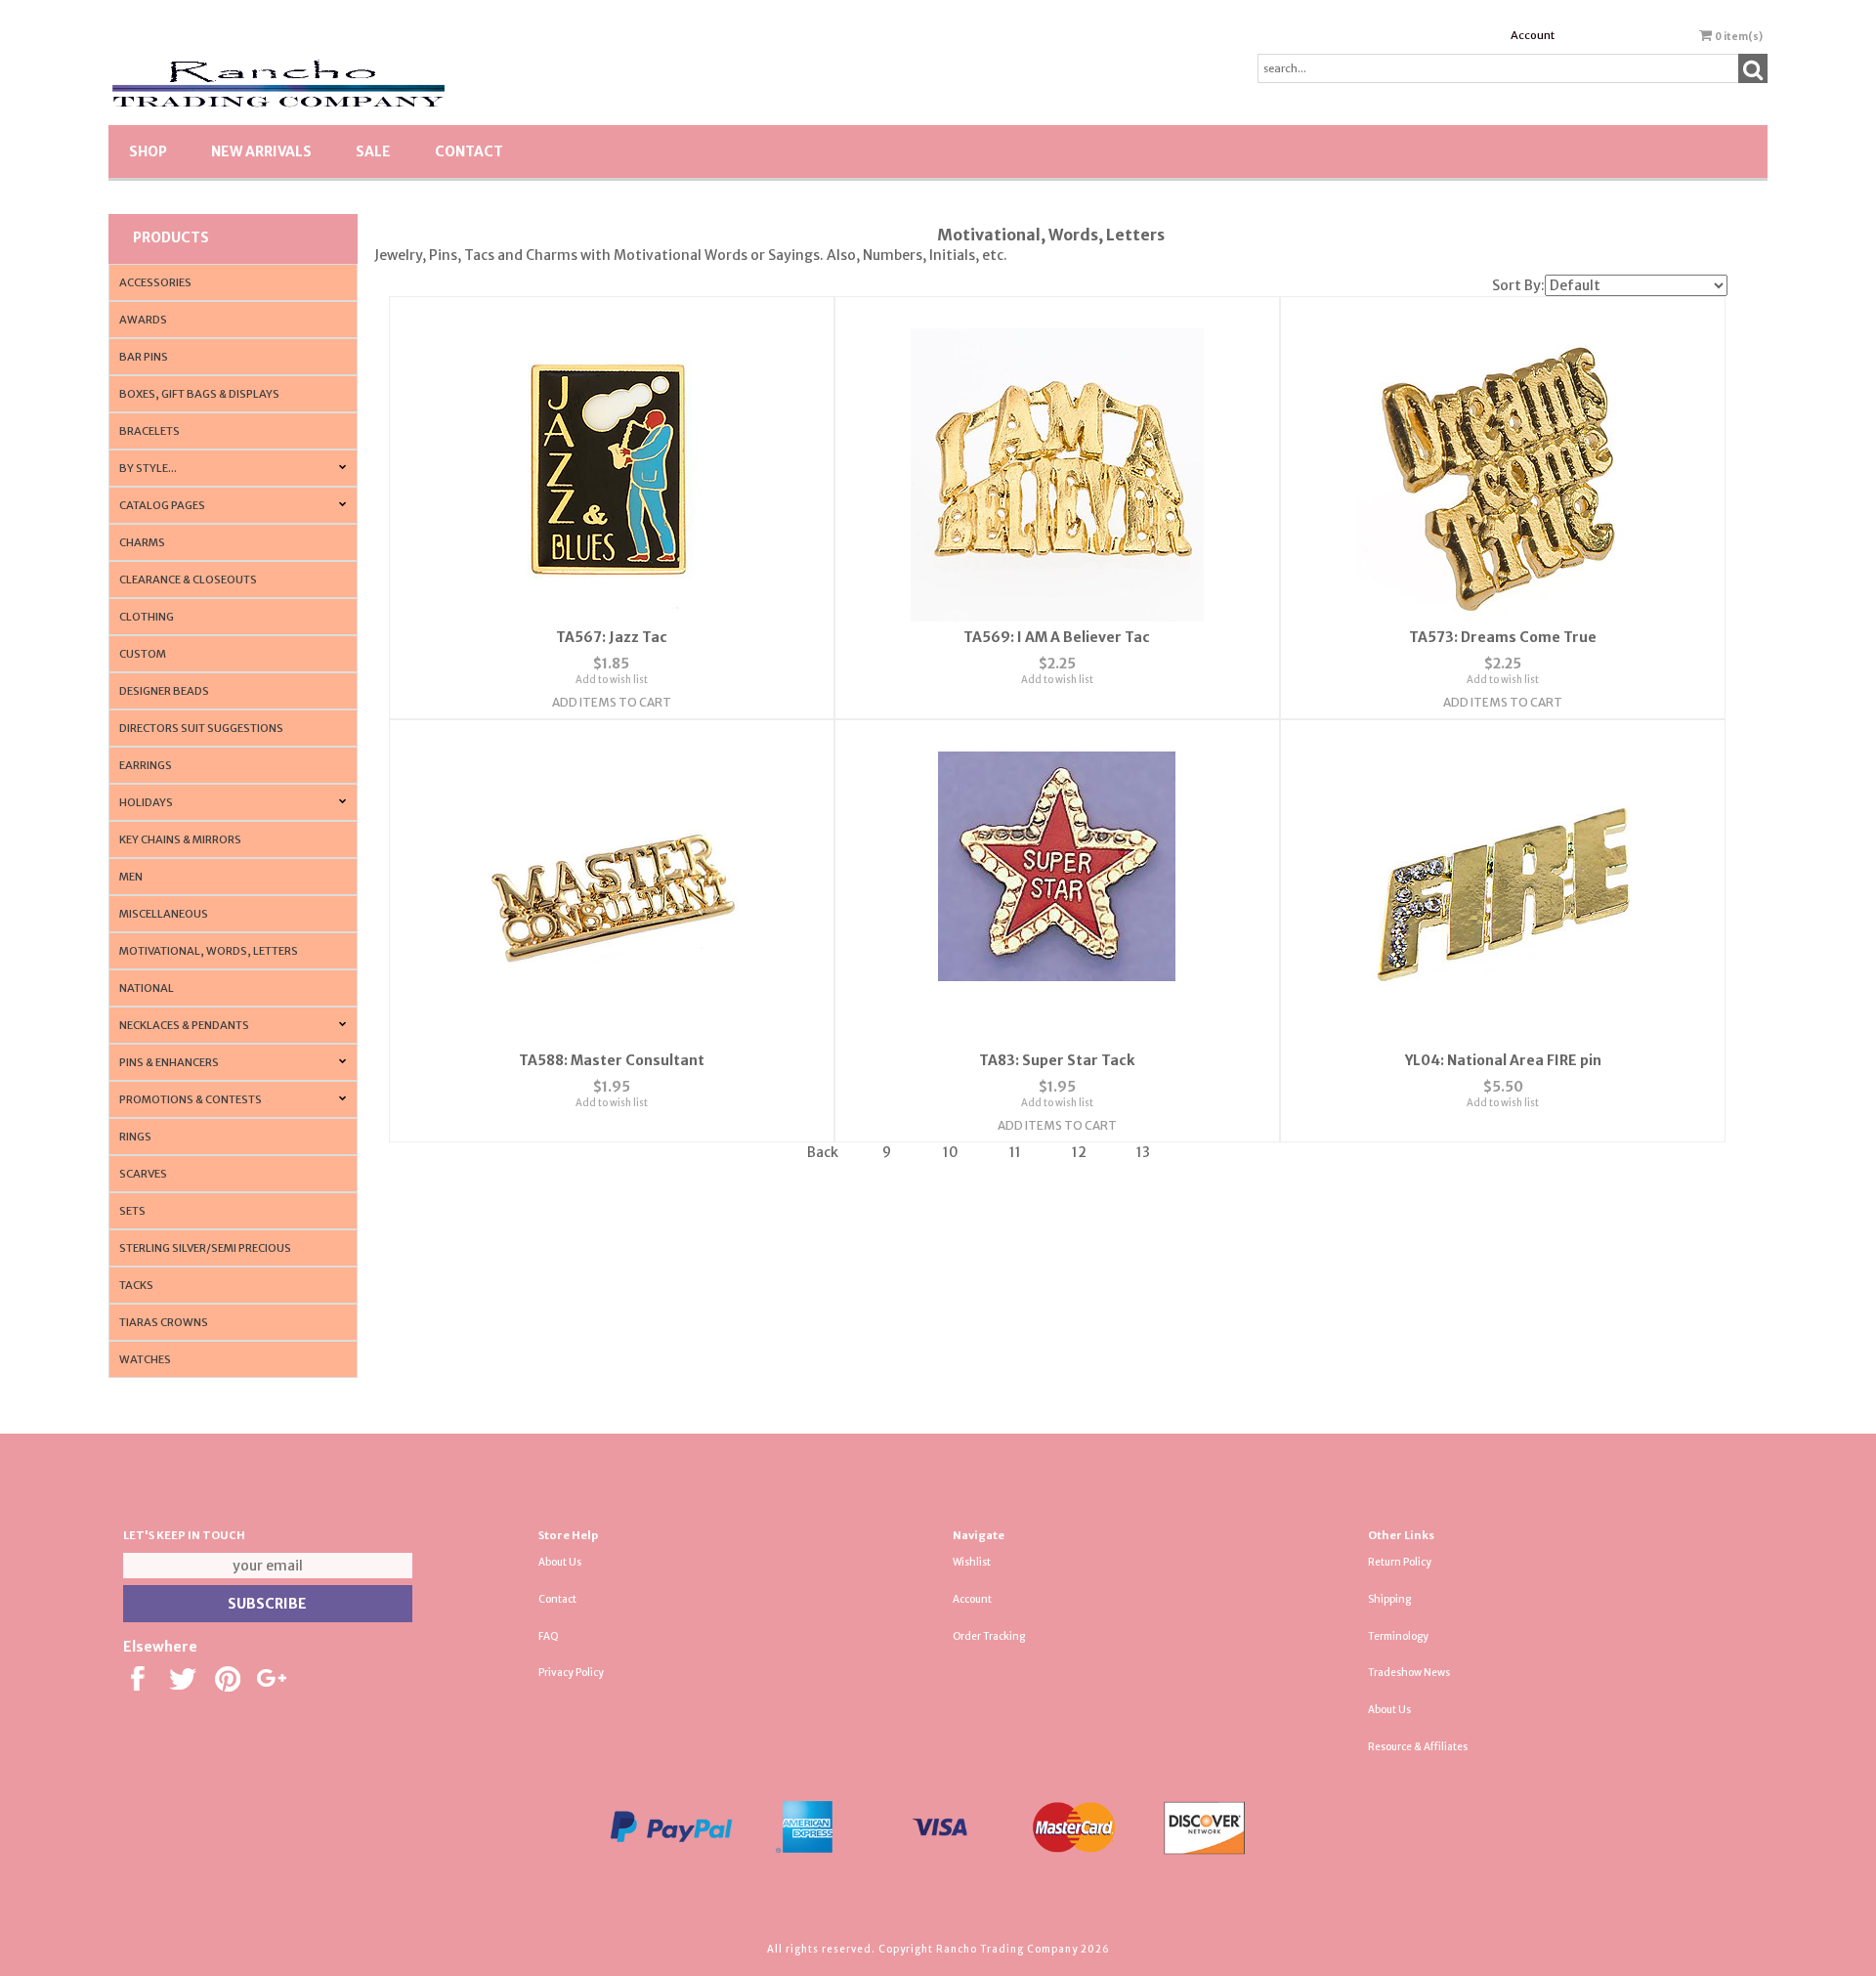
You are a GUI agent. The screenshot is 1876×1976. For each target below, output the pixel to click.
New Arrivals (261, 151)
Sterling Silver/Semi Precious (205, 1248)
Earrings (146, 765)
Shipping (1389, 1599)
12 (1079, 1152)
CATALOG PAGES (162, 505)
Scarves (143, 1174)
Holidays (146, 802)
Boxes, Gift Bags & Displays (199, 394)
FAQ (549, 1636)
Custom (143, 654)
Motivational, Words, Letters (209, 951)
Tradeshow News (1409, 1673)
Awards (143, 320)
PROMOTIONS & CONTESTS (191, 1099)
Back (823, 1152)
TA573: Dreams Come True (1503, 637)
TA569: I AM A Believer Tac (1057, 637)
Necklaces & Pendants (184, 1025)
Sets (132, 1211)
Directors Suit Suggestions (201, 728)
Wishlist (972, 1562)
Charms (142, 542)
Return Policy (1400, 1562)
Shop (148, 151)
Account (1533, 35)
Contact (469, 151)
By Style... (148, 468)
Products (171, 237)
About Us (560, 1562)
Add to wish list (612, 680)
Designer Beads (164, 691)
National (147, 988)
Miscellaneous (164, 914)
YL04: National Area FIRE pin (1503, 1060)
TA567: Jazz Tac (612, 637)
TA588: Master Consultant (612, 1060)
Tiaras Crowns (164, 1322)
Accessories (155, 282)
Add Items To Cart (612, 702)
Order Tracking (989, 1636)
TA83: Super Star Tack (1057, 1060)
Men (131, 877)
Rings (135, 1137)
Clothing (147, 617)
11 (1015, 1152)
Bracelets (149, 431)
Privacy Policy (571, 1673)
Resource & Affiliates (1418, 1747)
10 (951, 1152)
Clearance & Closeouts (188, 580)
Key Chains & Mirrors (180, 839)
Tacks (136, 1285)
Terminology (1398, 1636)
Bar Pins (144, 357)
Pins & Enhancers (169, 1062)
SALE (373, 151)
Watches (145, 1359)
